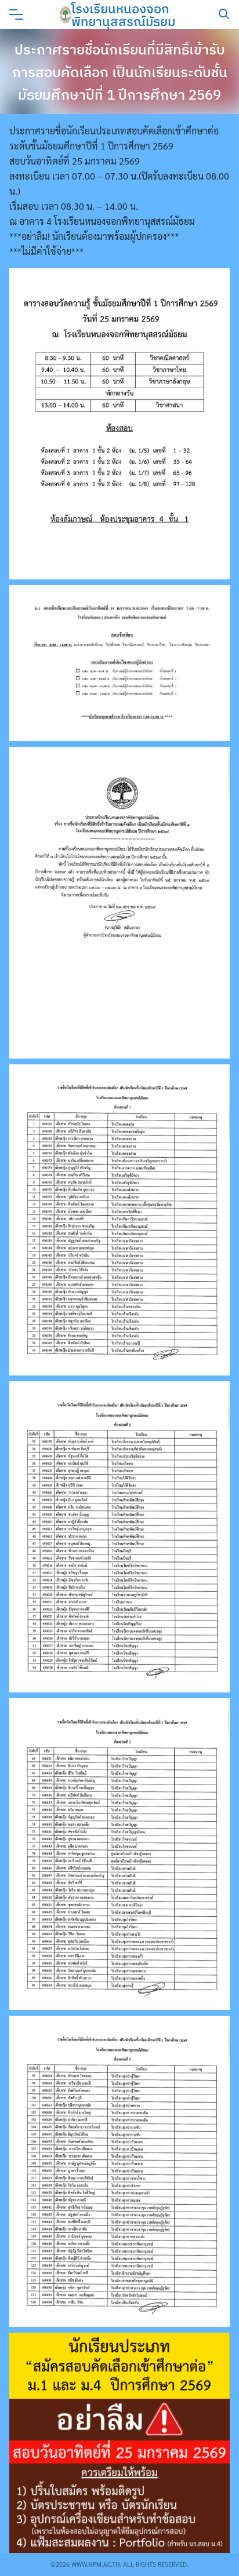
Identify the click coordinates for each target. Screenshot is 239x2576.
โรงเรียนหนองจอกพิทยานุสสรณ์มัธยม (123, 15)
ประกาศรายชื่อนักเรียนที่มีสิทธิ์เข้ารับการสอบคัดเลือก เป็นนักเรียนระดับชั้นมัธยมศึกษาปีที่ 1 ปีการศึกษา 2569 (120, 72)
